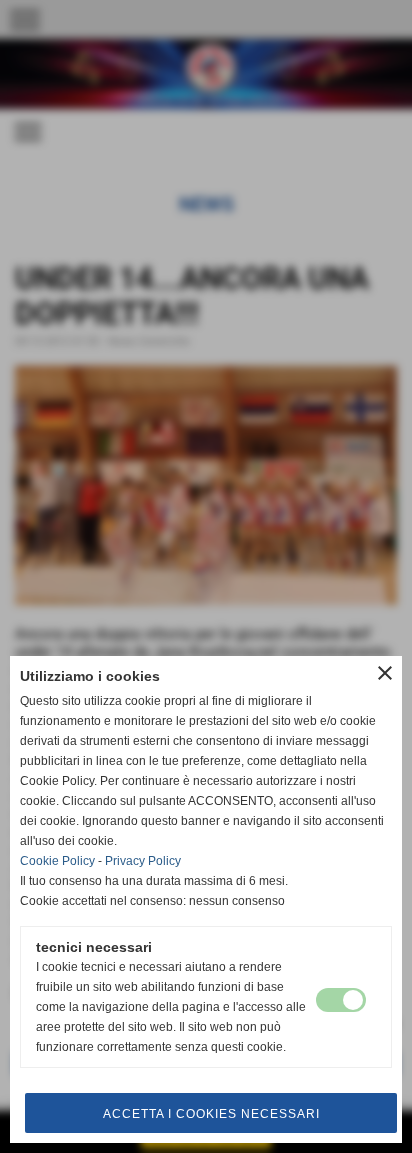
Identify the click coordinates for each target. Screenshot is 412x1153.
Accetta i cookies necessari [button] (211, 1114)
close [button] (385, 673)
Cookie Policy (57, 861)
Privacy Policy (143, 861)
